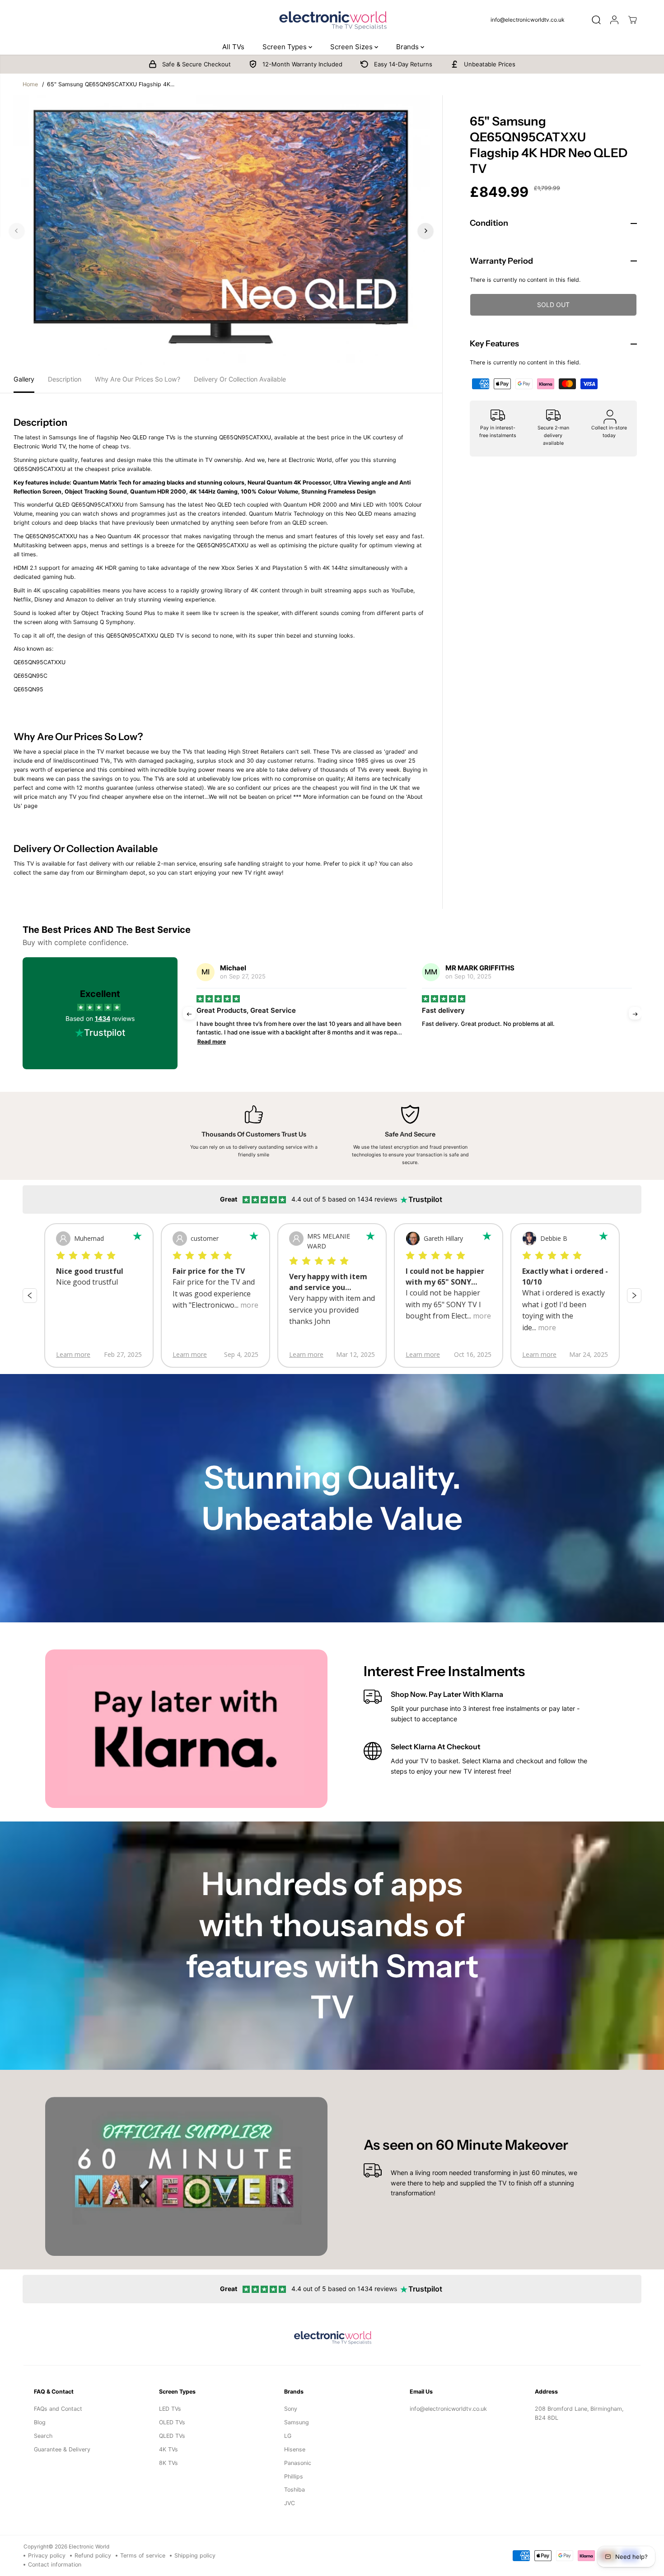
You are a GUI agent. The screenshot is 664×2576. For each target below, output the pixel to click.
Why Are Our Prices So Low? (138, 379)
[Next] (426, 231)
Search (43, 2436)
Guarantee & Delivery (62, 2449)
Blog (40, 2422)
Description (65, 379)
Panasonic (298, 2463)
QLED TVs (172, 2436)
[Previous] (17, 231)
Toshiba (295, 2490)
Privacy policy (47, 2555)
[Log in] (614, 20)
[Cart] (632, 20)
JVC (290, 2503)
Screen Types (285, 47)
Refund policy (93, 2555)
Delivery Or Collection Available (240, 379)
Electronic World (89, 2547)
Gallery (24, 379)
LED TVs (170, 2409)
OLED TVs (172, 2422)
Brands (408, 47)
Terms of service (143, 2555)
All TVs (233, 47)
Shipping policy (195, 2555)
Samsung (297, 2422)
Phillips (294, 2476)
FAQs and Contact (58, 2409)
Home (30, 84)
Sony (291, 2409)
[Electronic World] (332, 20)
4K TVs (168, 2449)
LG (288, 2436)
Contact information (55, 2564)
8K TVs (168, 2463)
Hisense (295, 2449)
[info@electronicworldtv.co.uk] (531, 20)
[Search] (596, 20)
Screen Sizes (352, 47)
